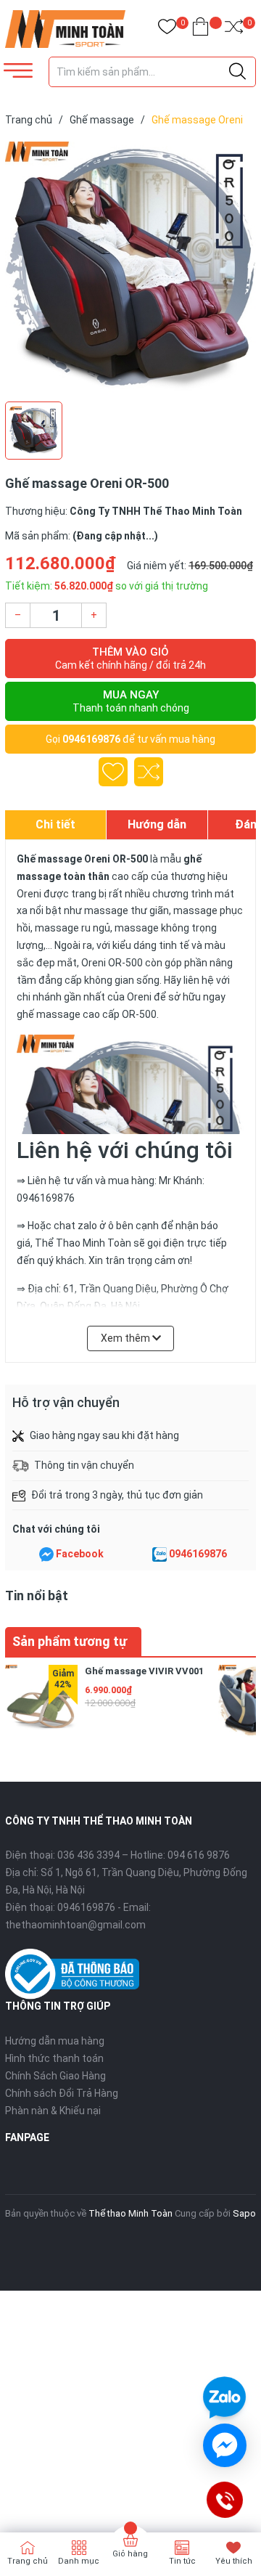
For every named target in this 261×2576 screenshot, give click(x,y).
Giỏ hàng (130, 2554)
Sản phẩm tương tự (70, 1641)
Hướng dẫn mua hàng (55, 2041)
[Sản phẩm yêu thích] (167, 29)
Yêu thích (234, 2561)
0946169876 (91, 739)
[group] (130, 267)
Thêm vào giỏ (130, 658)
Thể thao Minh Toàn (130, 2213)
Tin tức (182, 2561)
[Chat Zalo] (159, 1554)
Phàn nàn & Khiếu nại (53, 2111)
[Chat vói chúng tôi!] (225, 2445)
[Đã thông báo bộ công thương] (72, 1973)
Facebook (80, 1554)
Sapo (244, 2213)
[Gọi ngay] (224, 2500)
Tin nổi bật (37, 1595)
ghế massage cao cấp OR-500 (87, 1014)
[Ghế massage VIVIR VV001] (41, 1701)
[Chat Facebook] (46, 1554)
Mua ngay (131, 701)
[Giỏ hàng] (200, 29)
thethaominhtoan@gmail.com (75, 1925)
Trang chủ (28, 2561)
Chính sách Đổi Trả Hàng (62, 2093)
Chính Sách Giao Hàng (55, 2076)
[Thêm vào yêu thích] (113, 772)
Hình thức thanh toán (54, 2058)
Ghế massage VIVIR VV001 (144, 1671)
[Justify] (237, 72)
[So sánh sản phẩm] (234, 29)
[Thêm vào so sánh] (149, 772)
